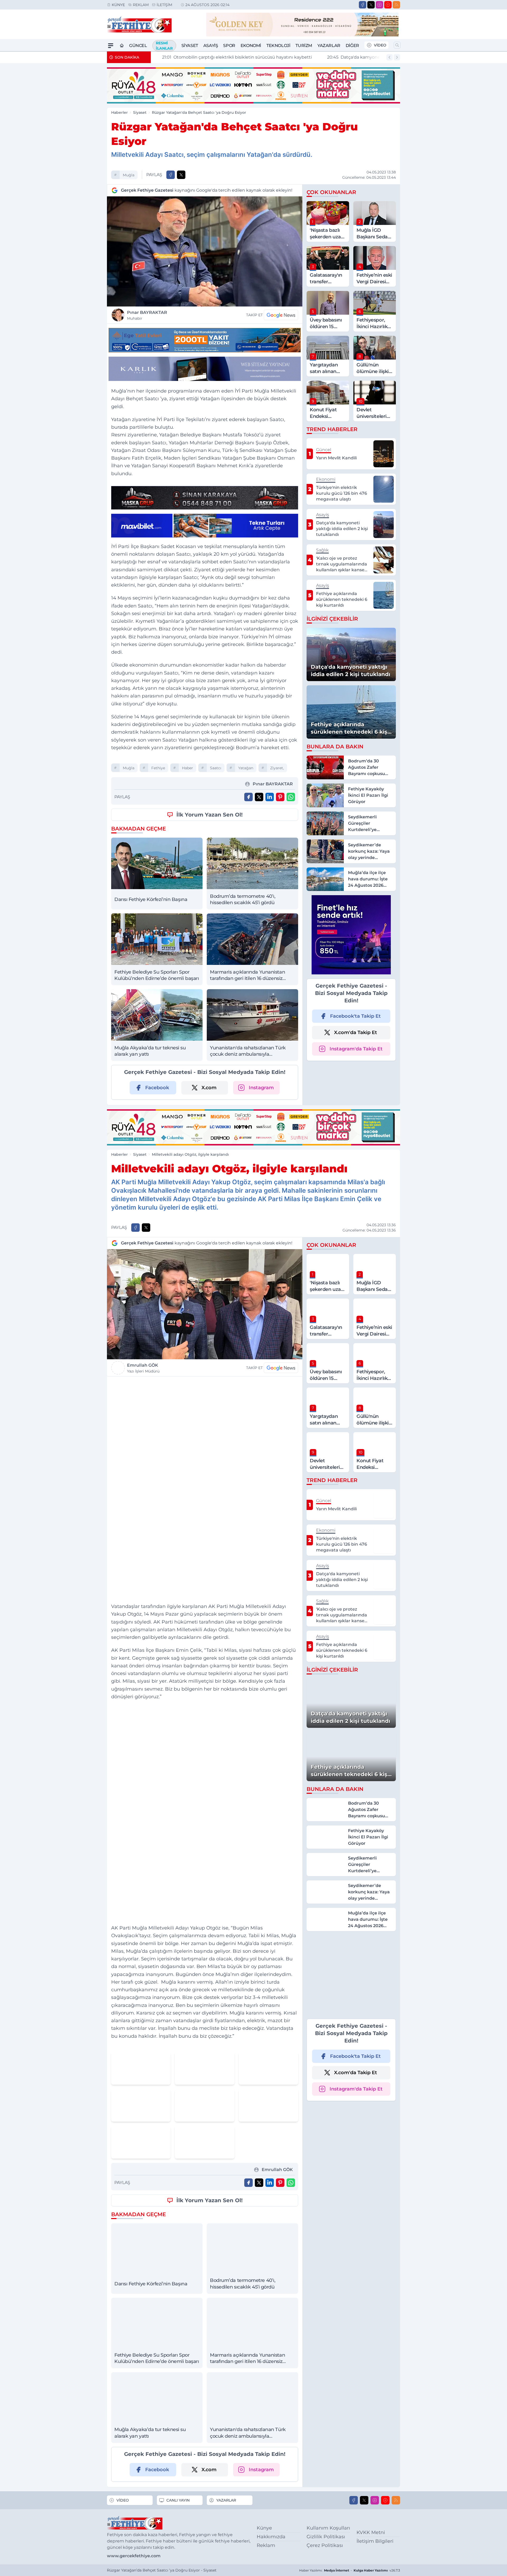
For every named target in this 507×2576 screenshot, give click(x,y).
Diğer (352, 46)
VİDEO (380, 45)
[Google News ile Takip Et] (281, 315)
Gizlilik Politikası (326, 2537)
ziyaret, (277, 768)
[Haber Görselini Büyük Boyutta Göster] (205, 251)
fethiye (158, 768)
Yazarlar (329, 46)
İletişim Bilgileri (375, 2541)
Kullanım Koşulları (328, 2528)
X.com (209, 1088)
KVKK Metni (371, 2532)
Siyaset (190, 46)
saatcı (216, 768)
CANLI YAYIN (178, 2500)
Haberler (119, 112)
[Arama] (397, 45)
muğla (129, 175)
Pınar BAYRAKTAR (147, 315)
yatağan (246, 768)
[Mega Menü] (111, 46)
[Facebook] (363, 5)
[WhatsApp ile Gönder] (291, 797)
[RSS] (396, 5)
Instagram (261, 1088)
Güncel (138, 46)
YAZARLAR (226, 2500)
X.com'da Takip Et (356, 1032)
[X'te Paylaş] (181, 175)
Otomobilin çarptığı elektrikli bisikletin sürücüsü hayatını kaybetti (230, 57)
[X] (371, 5)
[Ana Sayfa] (122, 46)
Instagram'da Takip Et (356, 1049)
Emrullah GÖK (143, 1368)
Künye (118, 5)
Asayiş (211, 46)
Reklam (141, 5)
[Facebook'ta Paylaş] (171, 175)
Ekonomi (251, 46)
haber (187, 768)
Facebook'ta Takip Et (355, 1016)
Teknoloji (278, 46)
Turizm (304, 46)
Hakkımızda (271, 2537)
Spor (229, 46)
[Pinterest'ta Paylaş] (280, 797)
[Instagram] (379, 5)
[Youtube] (388, 5)
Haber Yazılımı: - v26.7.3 (350, 2570)
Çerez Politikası (325, 2545)
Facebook (157, 1088)
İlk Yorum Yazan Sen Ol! (210, 815)
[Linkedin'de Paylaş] (270, 797)
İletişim (164, 5)
